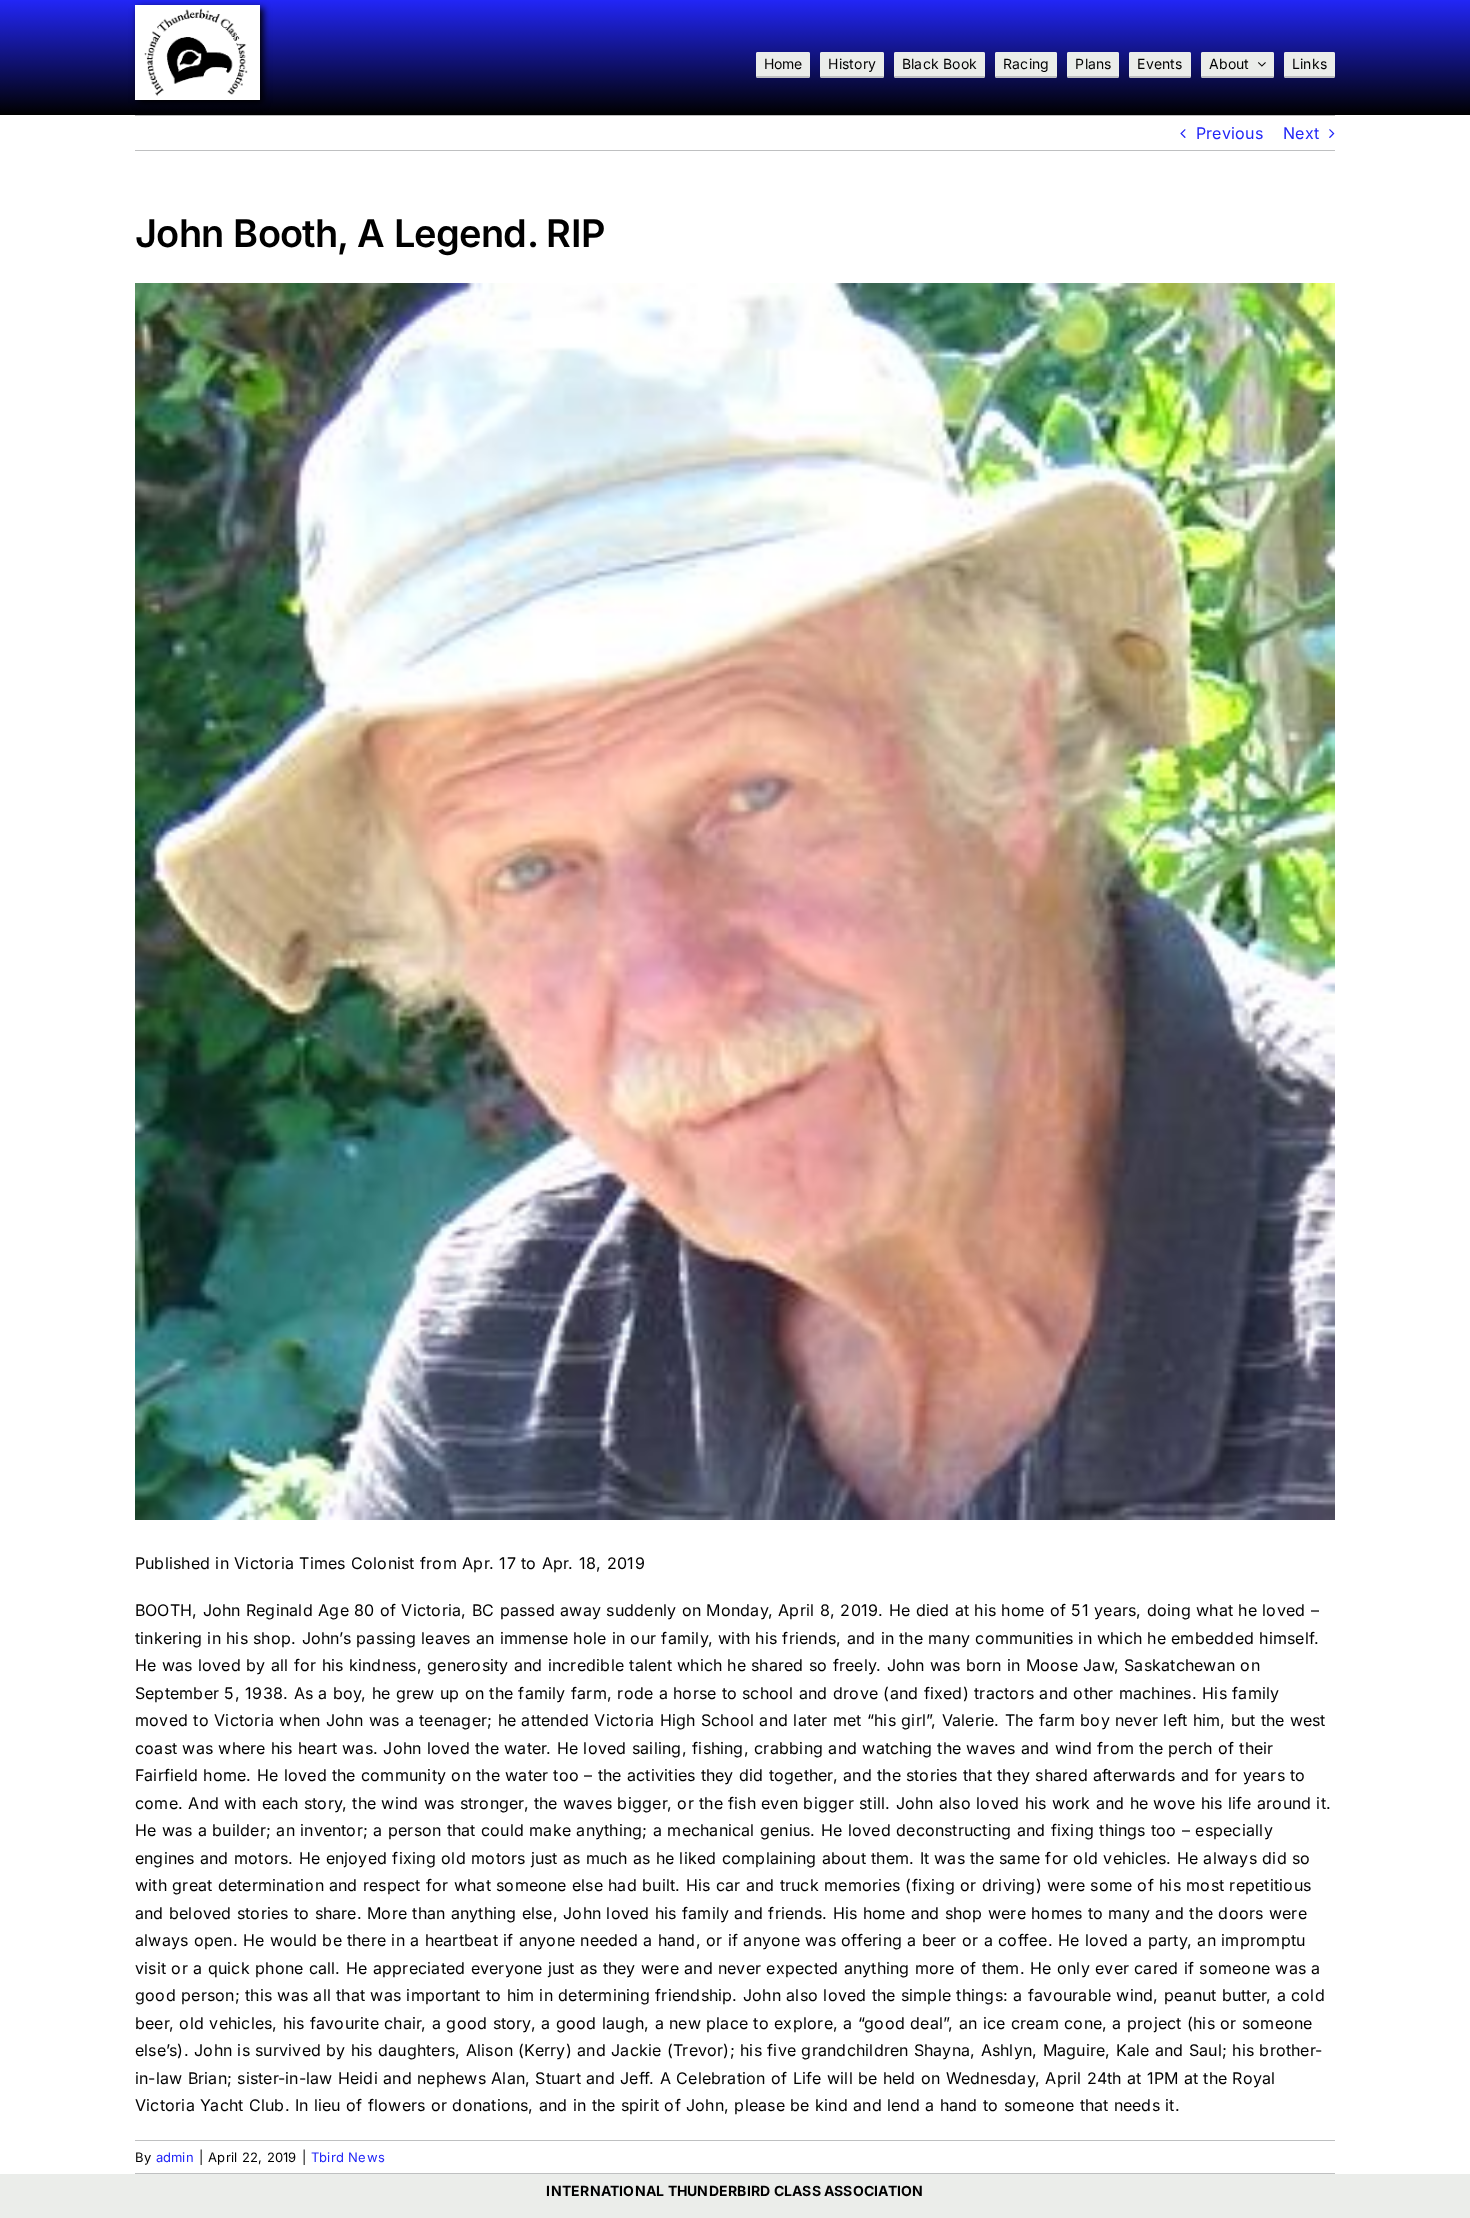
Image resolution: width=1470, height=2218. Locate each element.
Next (1301, 133)
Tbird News (348, 2157)
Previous (1229, 133)
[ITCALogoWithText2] (197, 13)
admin (175, 2157)
